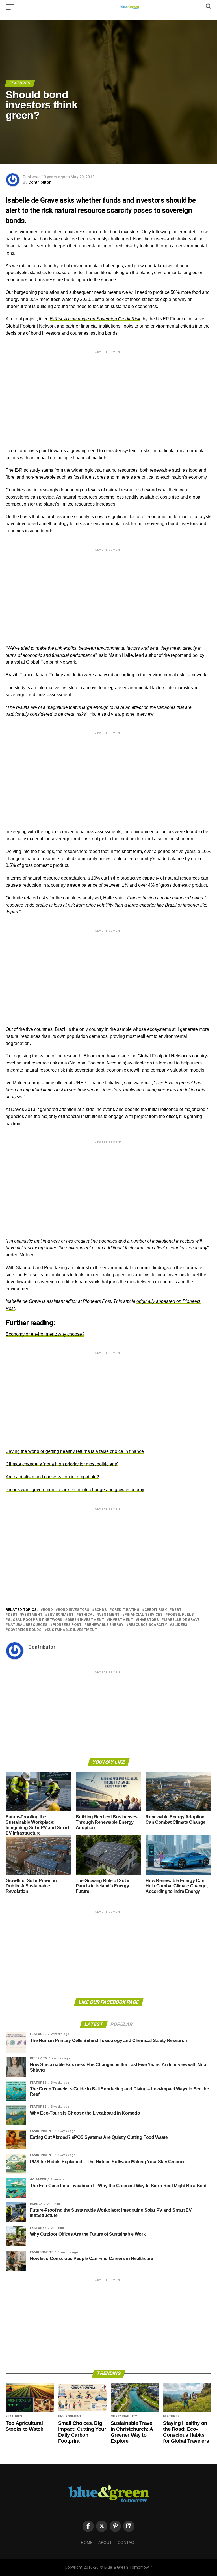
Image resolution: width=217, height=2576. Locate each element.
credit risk (156, 1610)
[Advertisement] (108, 394)
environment (61, 1615)
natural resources (28, 1625)
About (105, 2543)
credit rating (126, 1610)
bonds (101, 1610)
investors (148, 1620)
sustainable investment (72, 1630)
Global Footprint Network (35, 1620)
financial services (144, 1615)
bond (48, 1610)
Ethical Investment (99, 1615)
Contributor (40, 182)
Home (87, 2543)
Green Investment (86, 1620)
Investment (121, 1620)
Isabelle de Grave (182, 1620)
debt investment (25, 1615)
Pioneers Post (67, 1625)
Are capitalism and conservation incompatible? (52, 1477)
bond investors (74, 1610)
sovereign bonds (25, 1630)
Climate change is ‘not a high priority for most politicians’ (62, 1464)
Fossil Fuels (181, 1615)
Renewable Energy (105, 1625)
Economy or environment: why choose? (45, 1334)
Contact (127, 2543)
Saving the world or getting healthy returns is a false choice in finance (75, 1451)
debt (177, 1610)
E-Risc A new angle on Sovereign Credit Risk (95, 319)
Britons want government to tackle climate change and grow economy (75, 1490)
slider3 (180, 1625)
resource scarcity (148, 1625)
